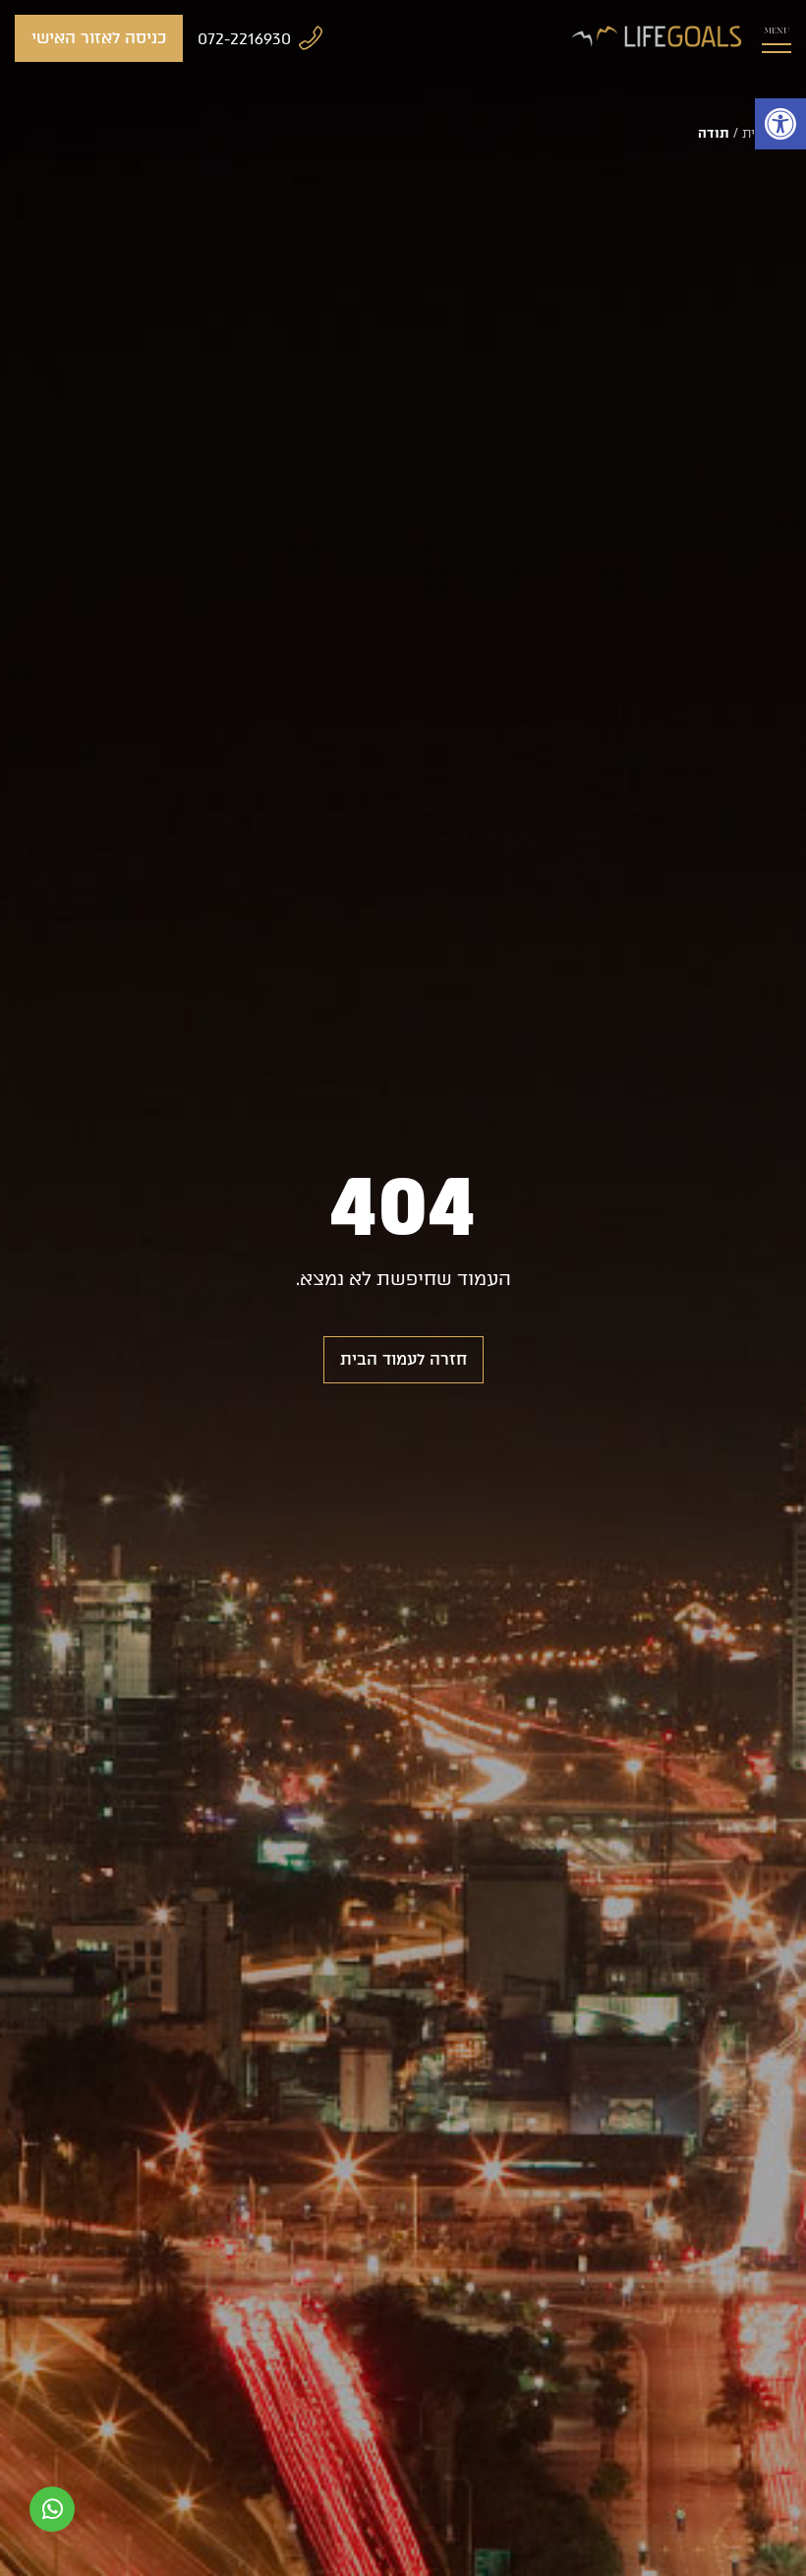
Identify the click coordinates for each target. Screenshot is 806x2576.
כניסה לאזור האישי (99, 38)
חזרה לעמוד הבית (403, 1359)
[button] (780, 124)
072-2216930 (244, 39)
